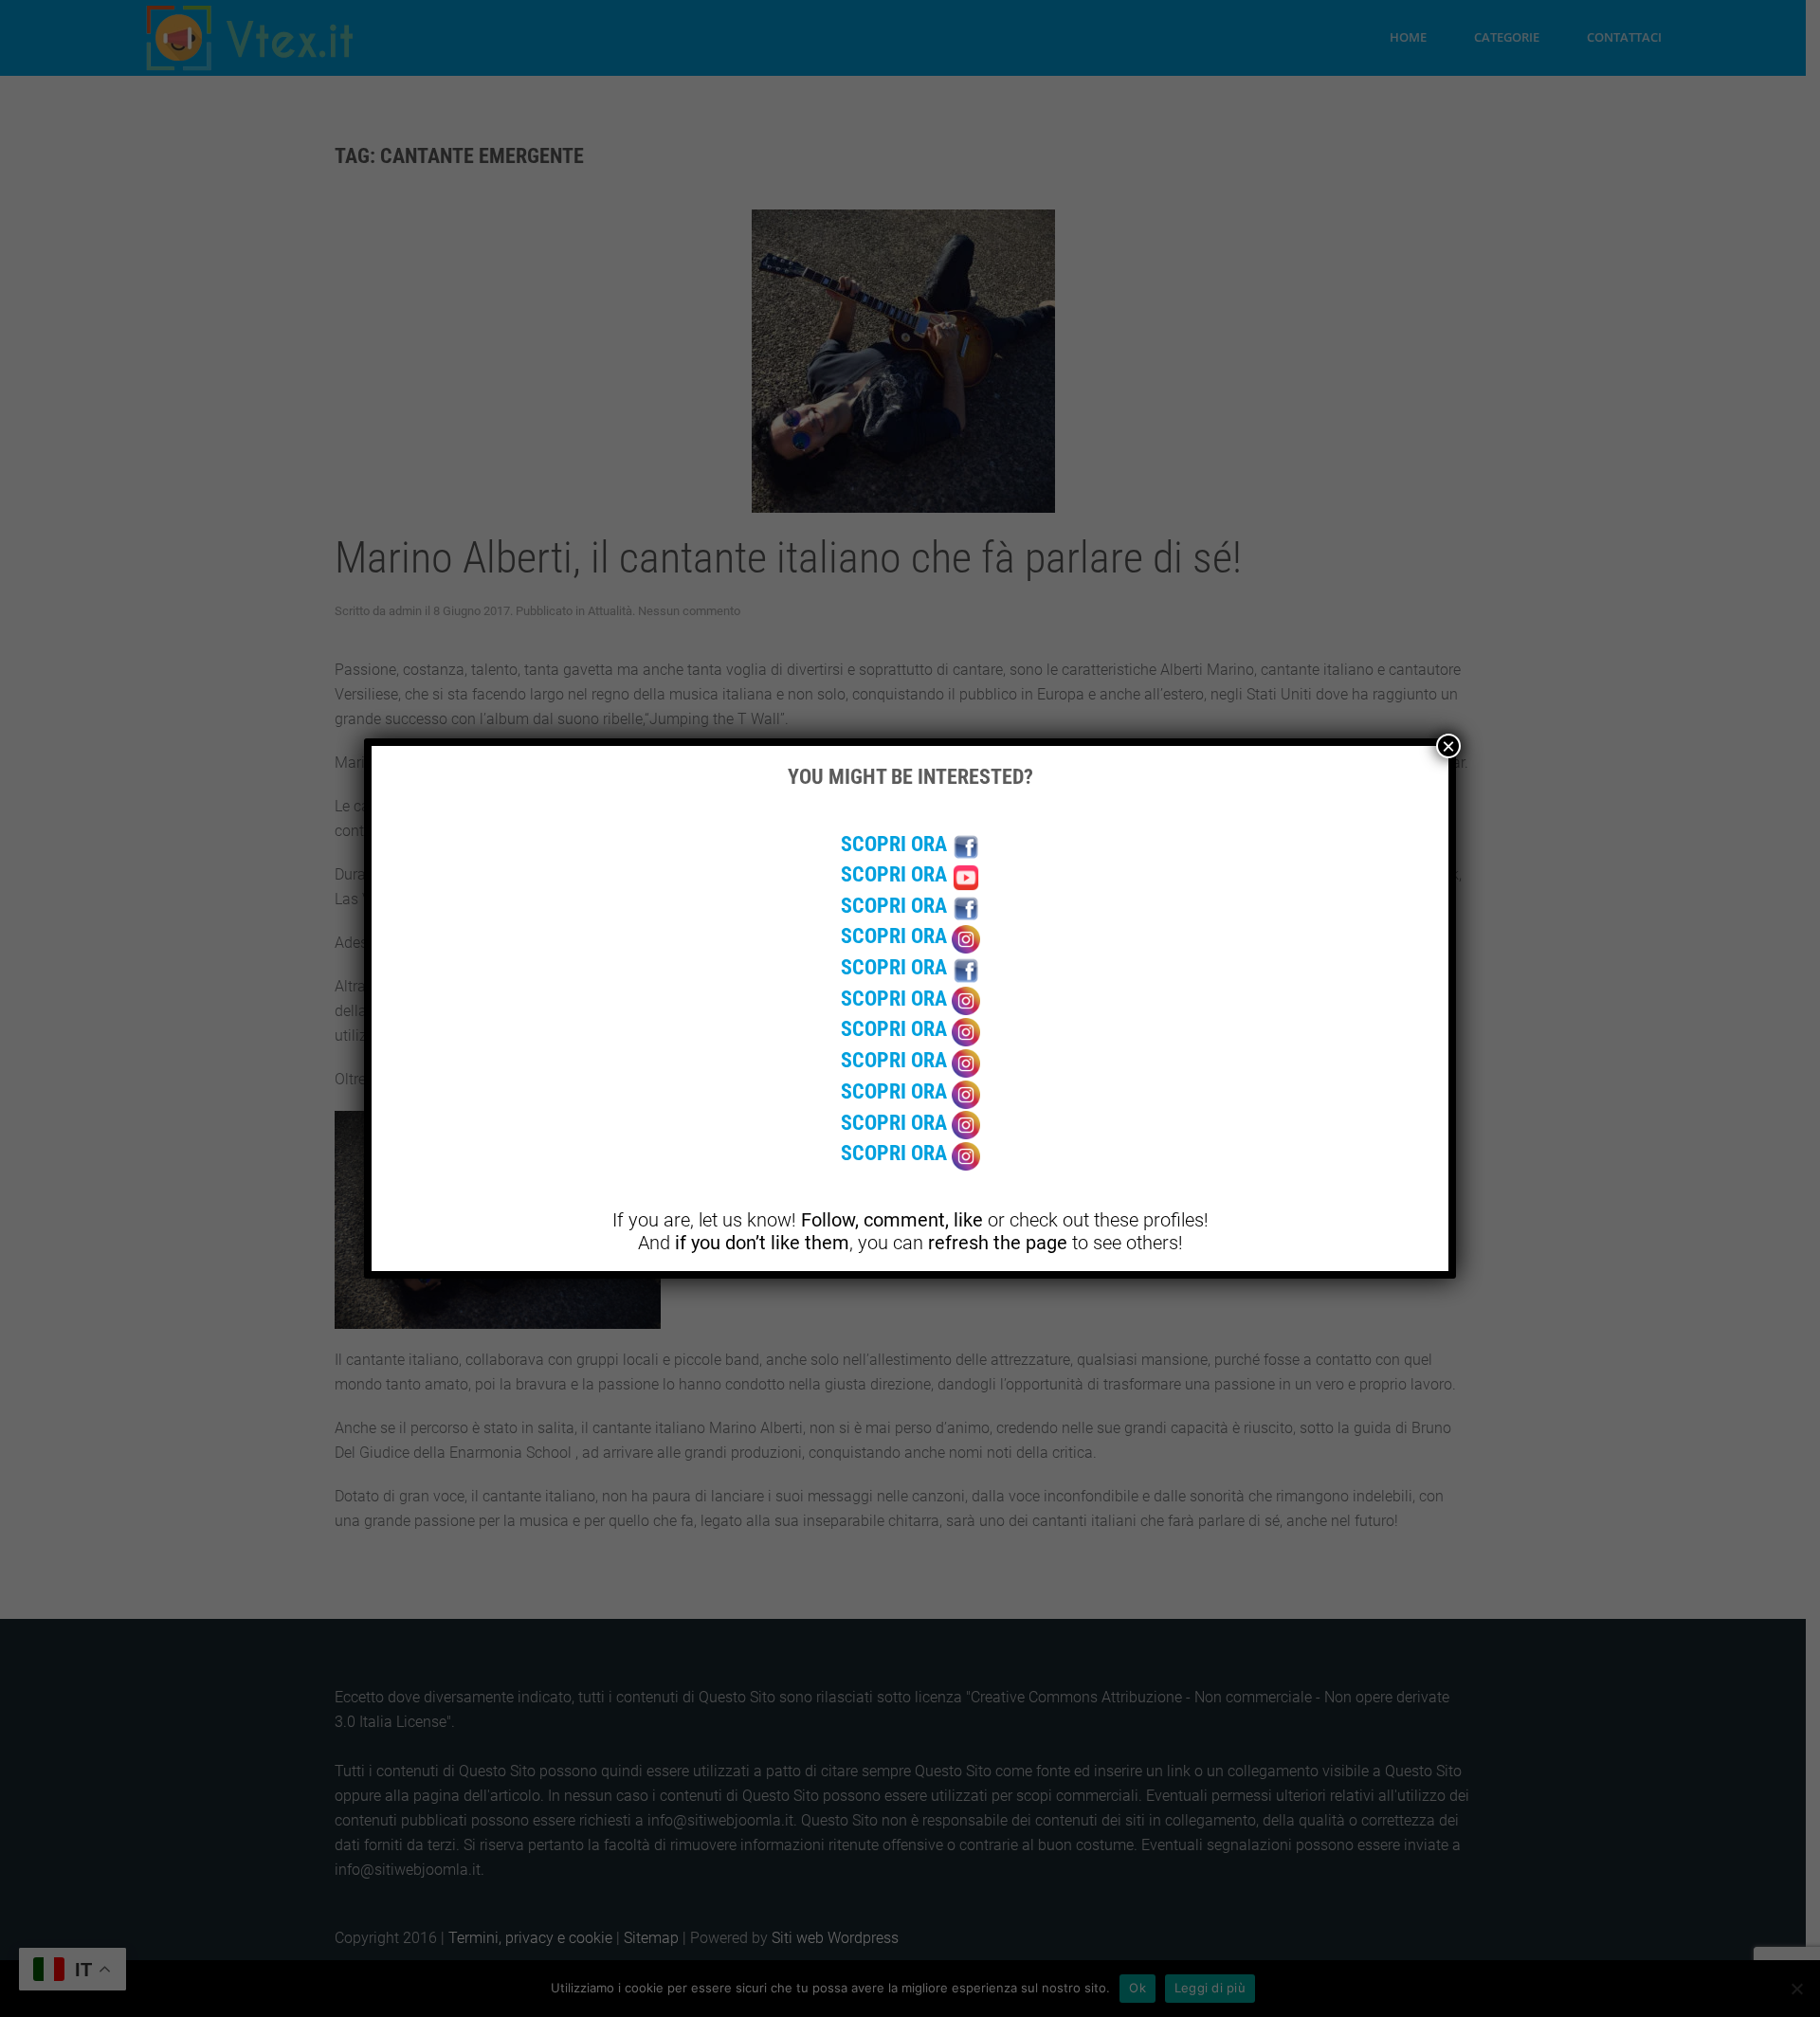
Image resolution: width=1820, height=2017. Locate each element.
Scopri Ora (896, 844)
